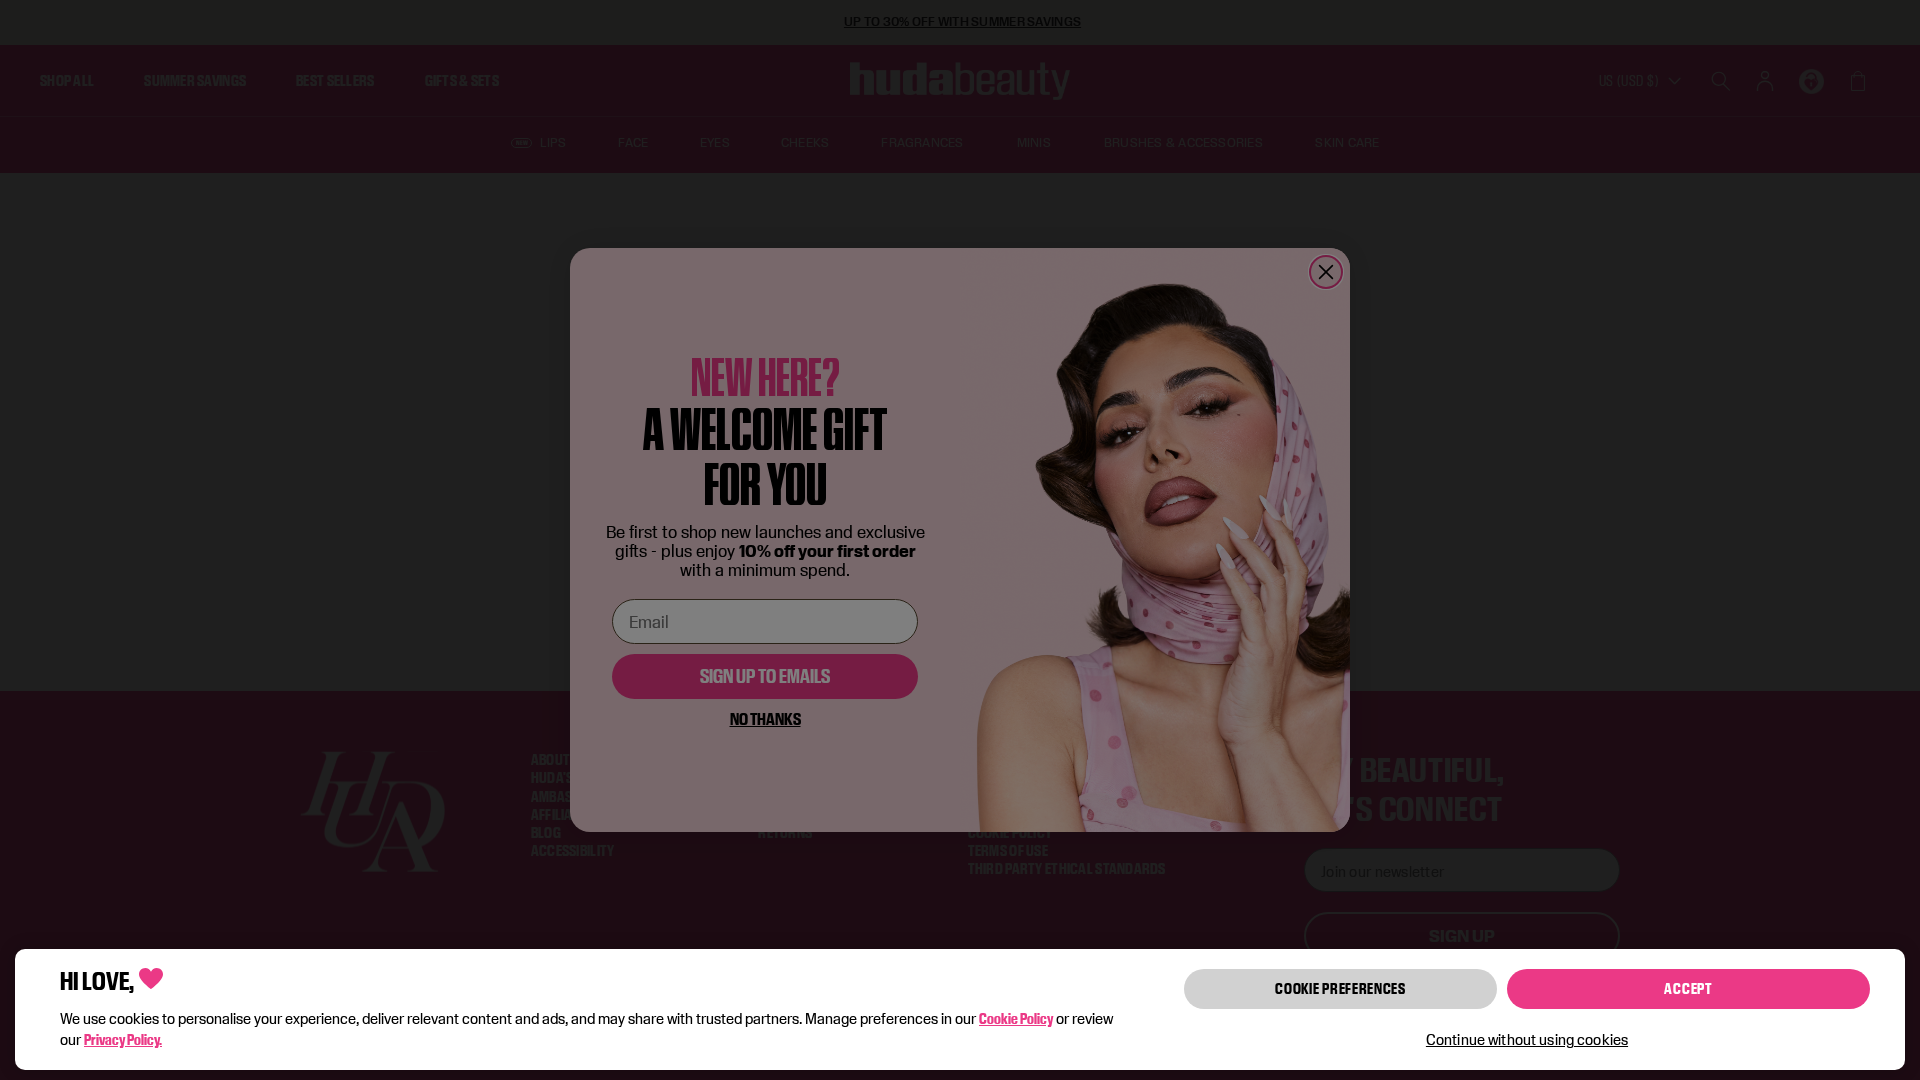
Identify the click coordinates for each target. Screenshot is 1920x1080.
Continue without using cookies (1527, 1039)
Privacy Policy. (123, 1039)
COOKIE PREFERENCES (1340, 988)
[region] (960, 1009)
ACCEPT (1688, 988)
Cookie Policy (1016, 1018)
